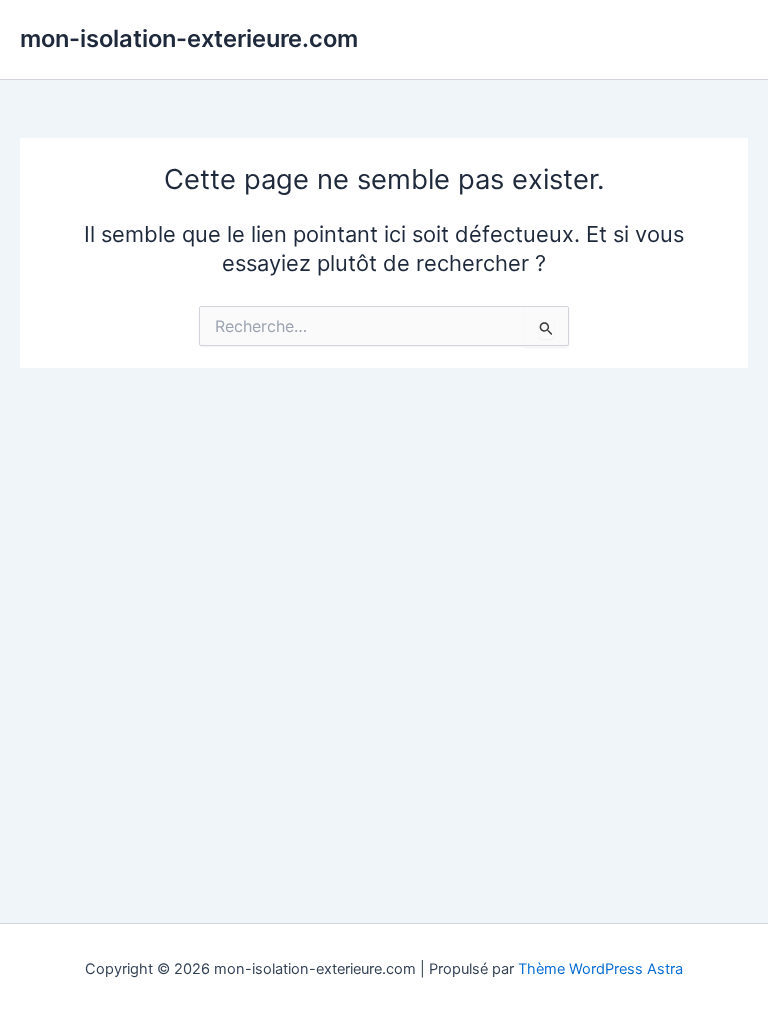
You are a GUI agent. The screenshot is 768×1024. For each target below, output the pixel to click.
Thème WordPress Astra (600, 969)
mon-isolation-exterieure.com (189, 38)
